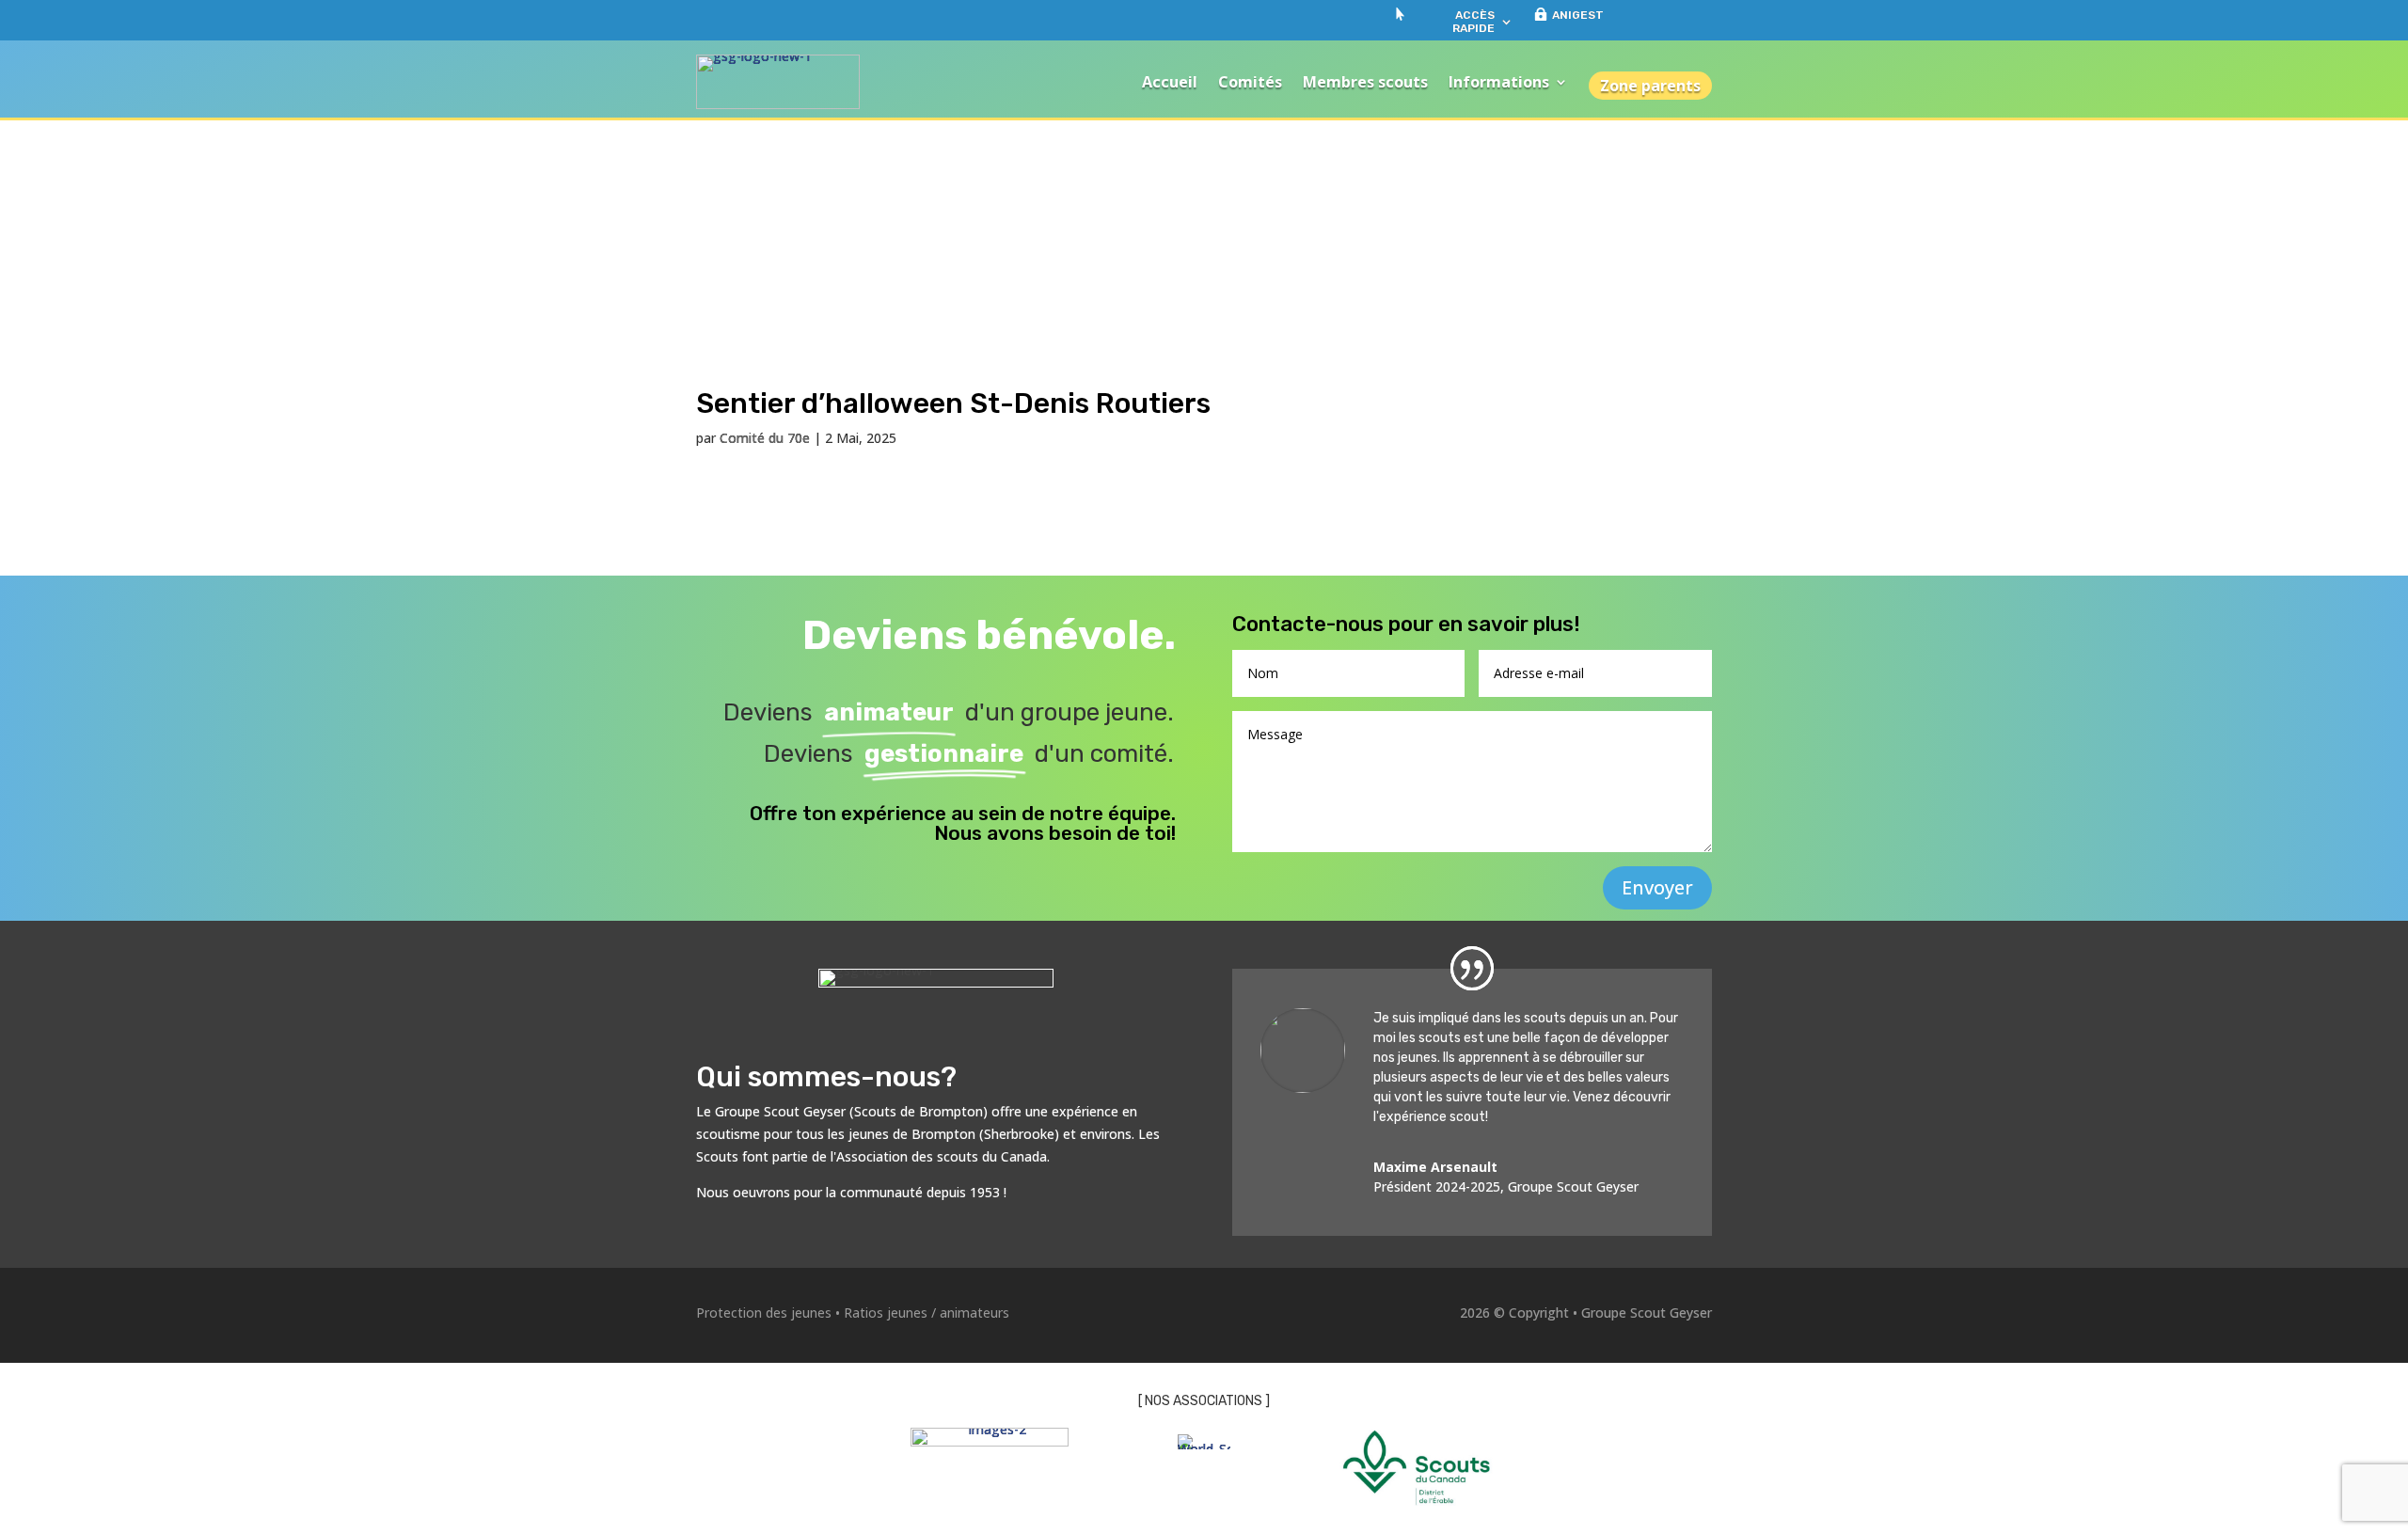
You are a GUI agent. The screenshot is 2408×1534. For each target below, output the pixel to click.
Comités (1250, 82)
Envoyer (1657, 887)
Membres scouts (1365, 82)
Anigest (1578, 15)
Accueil (1170, 82)
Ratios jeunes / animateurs (927, 1313)
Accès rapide (1473, 22)
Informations (1499, 82)
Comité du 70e (765, 438)
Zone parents (1650, 86)
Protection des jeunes (764, 1313)
